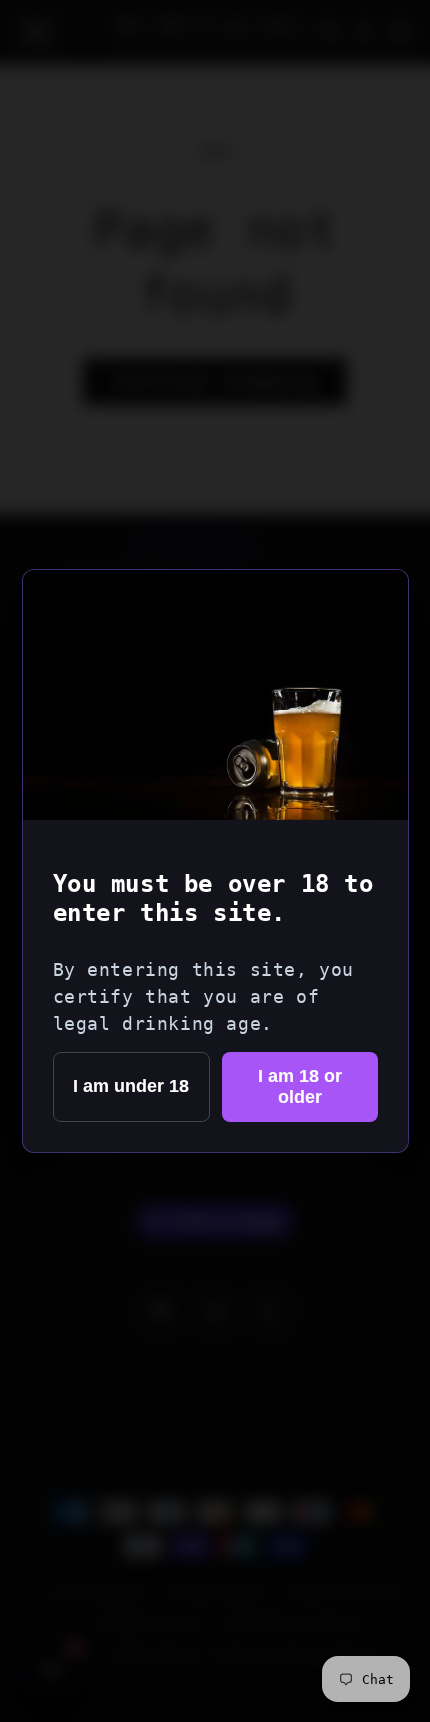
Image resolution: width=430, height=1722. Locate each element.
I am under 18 (131, 1086)
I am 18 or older (300, 1086)
